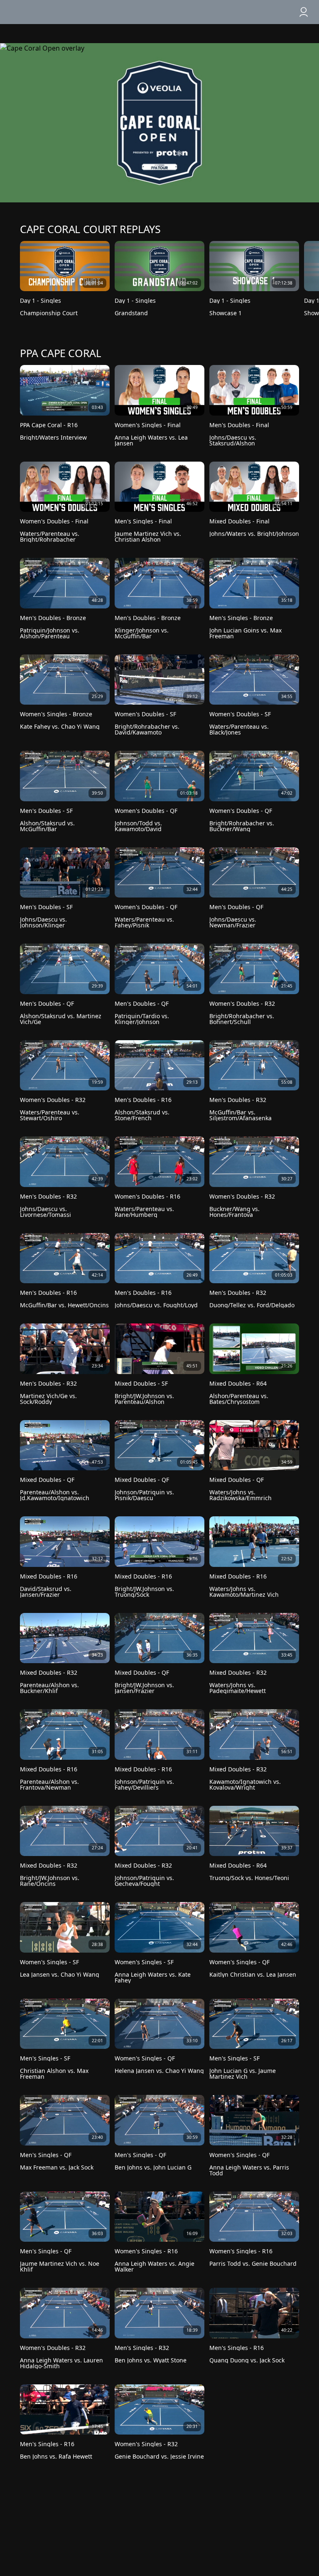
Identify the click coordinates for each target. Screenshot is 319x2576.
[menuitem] (288, 12)
